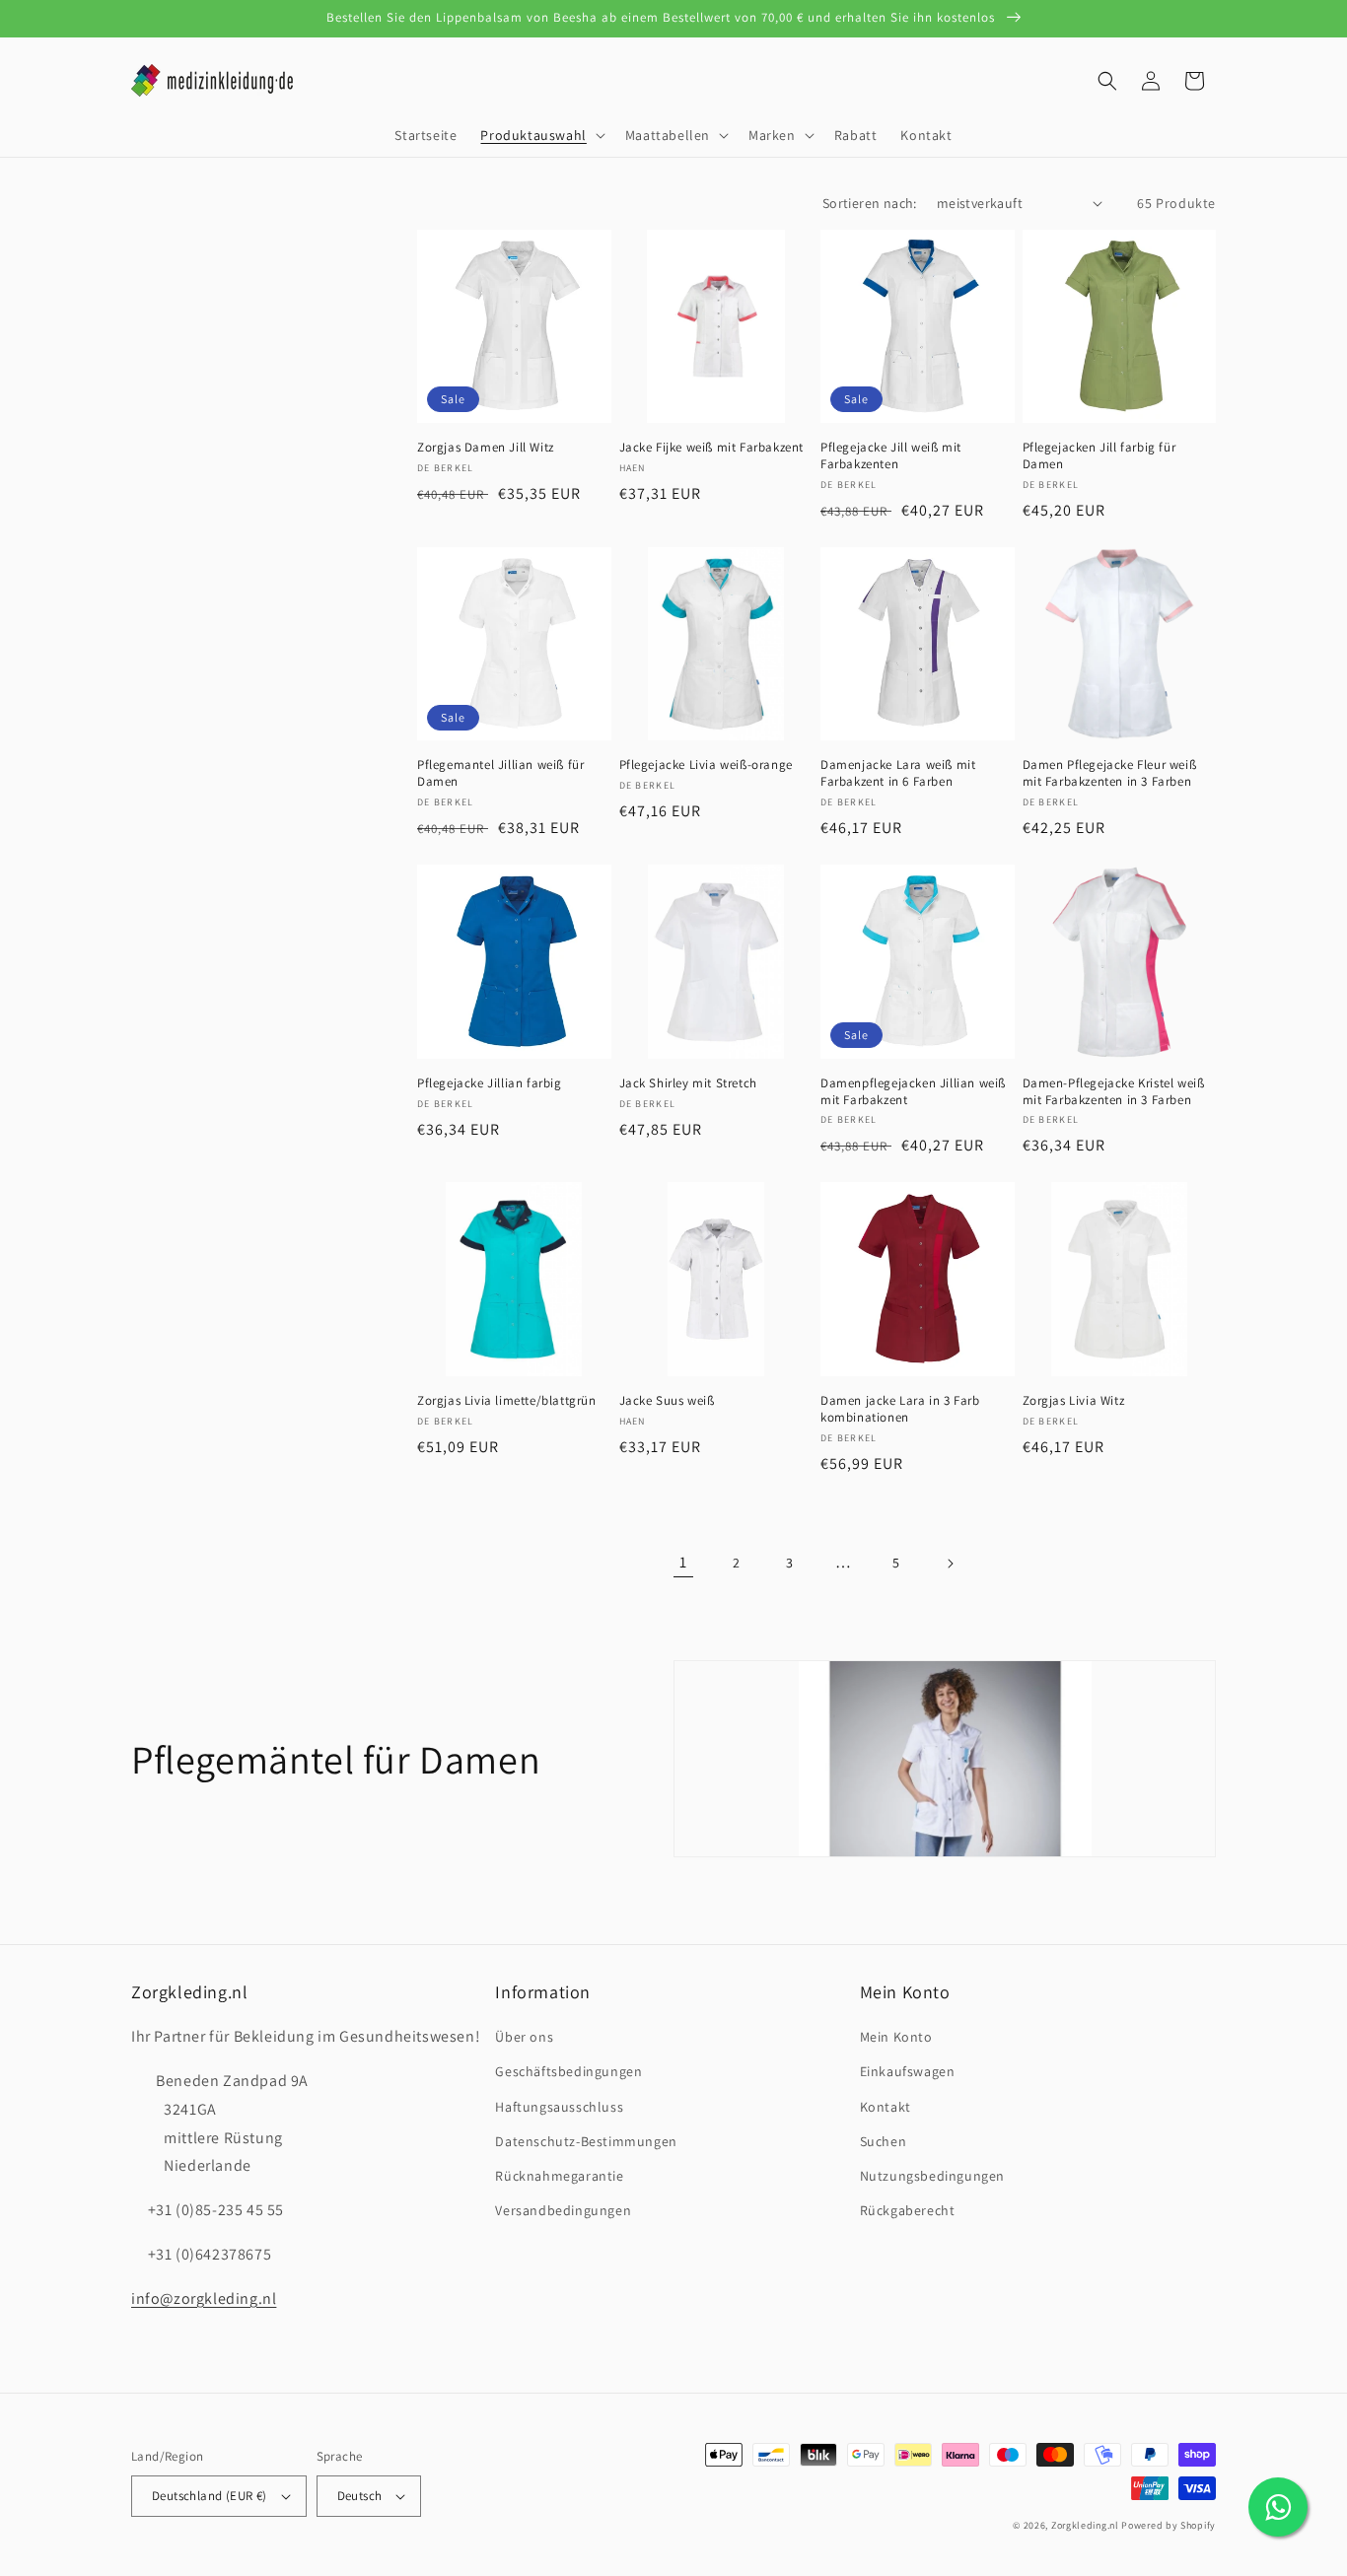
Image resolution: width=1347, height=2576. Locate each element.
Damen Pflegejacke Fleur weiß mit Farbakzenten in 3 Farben (1110, 773)
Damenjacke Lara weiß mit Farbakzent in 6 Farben (898, 773)
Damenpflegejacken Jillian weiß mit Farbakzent (913, 1092)
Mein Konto (896, 2037)
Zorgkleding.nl (1085, 2525)
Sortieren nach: (870, 203)
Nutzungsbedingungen (932, 2176)
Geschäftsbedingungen (568, 2071)
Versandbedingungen (563, 2210)
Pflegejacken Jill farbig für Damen (1099, 456)
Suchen (884, 2141)
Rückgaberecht (908, 2210)
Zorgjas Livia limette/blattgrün (507, 1401)
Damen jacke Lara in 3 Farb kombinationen (900, 1409)
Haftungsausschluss (559, 2107)
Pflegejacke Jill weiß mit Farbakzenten (891, 456)
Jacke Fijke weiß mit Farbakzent (712, 448)
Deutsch (360, 2496)
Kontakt (886, 2107)
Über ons (524, 2037)
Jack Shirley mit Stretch (688, 1083)
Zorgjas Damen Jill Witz (486, 448)
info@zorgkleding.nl (204, 2298)
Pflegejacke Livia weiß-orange (706, 765)
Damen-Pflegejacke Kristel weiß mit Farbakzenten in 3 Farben (1114, 1092)
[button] (540, 135)
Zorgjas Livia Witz (1074, 1401)
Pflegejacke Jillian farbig (490, 1083)
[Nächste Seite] (950, 1564)
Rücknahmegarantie (559, 2176)
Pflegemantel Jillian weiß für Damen (500, 773)
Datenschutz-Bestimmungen (586, 2141)
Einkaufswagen (908, 2071)
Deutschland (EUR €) (210, 2496)
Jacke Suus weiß (667, 1401)
